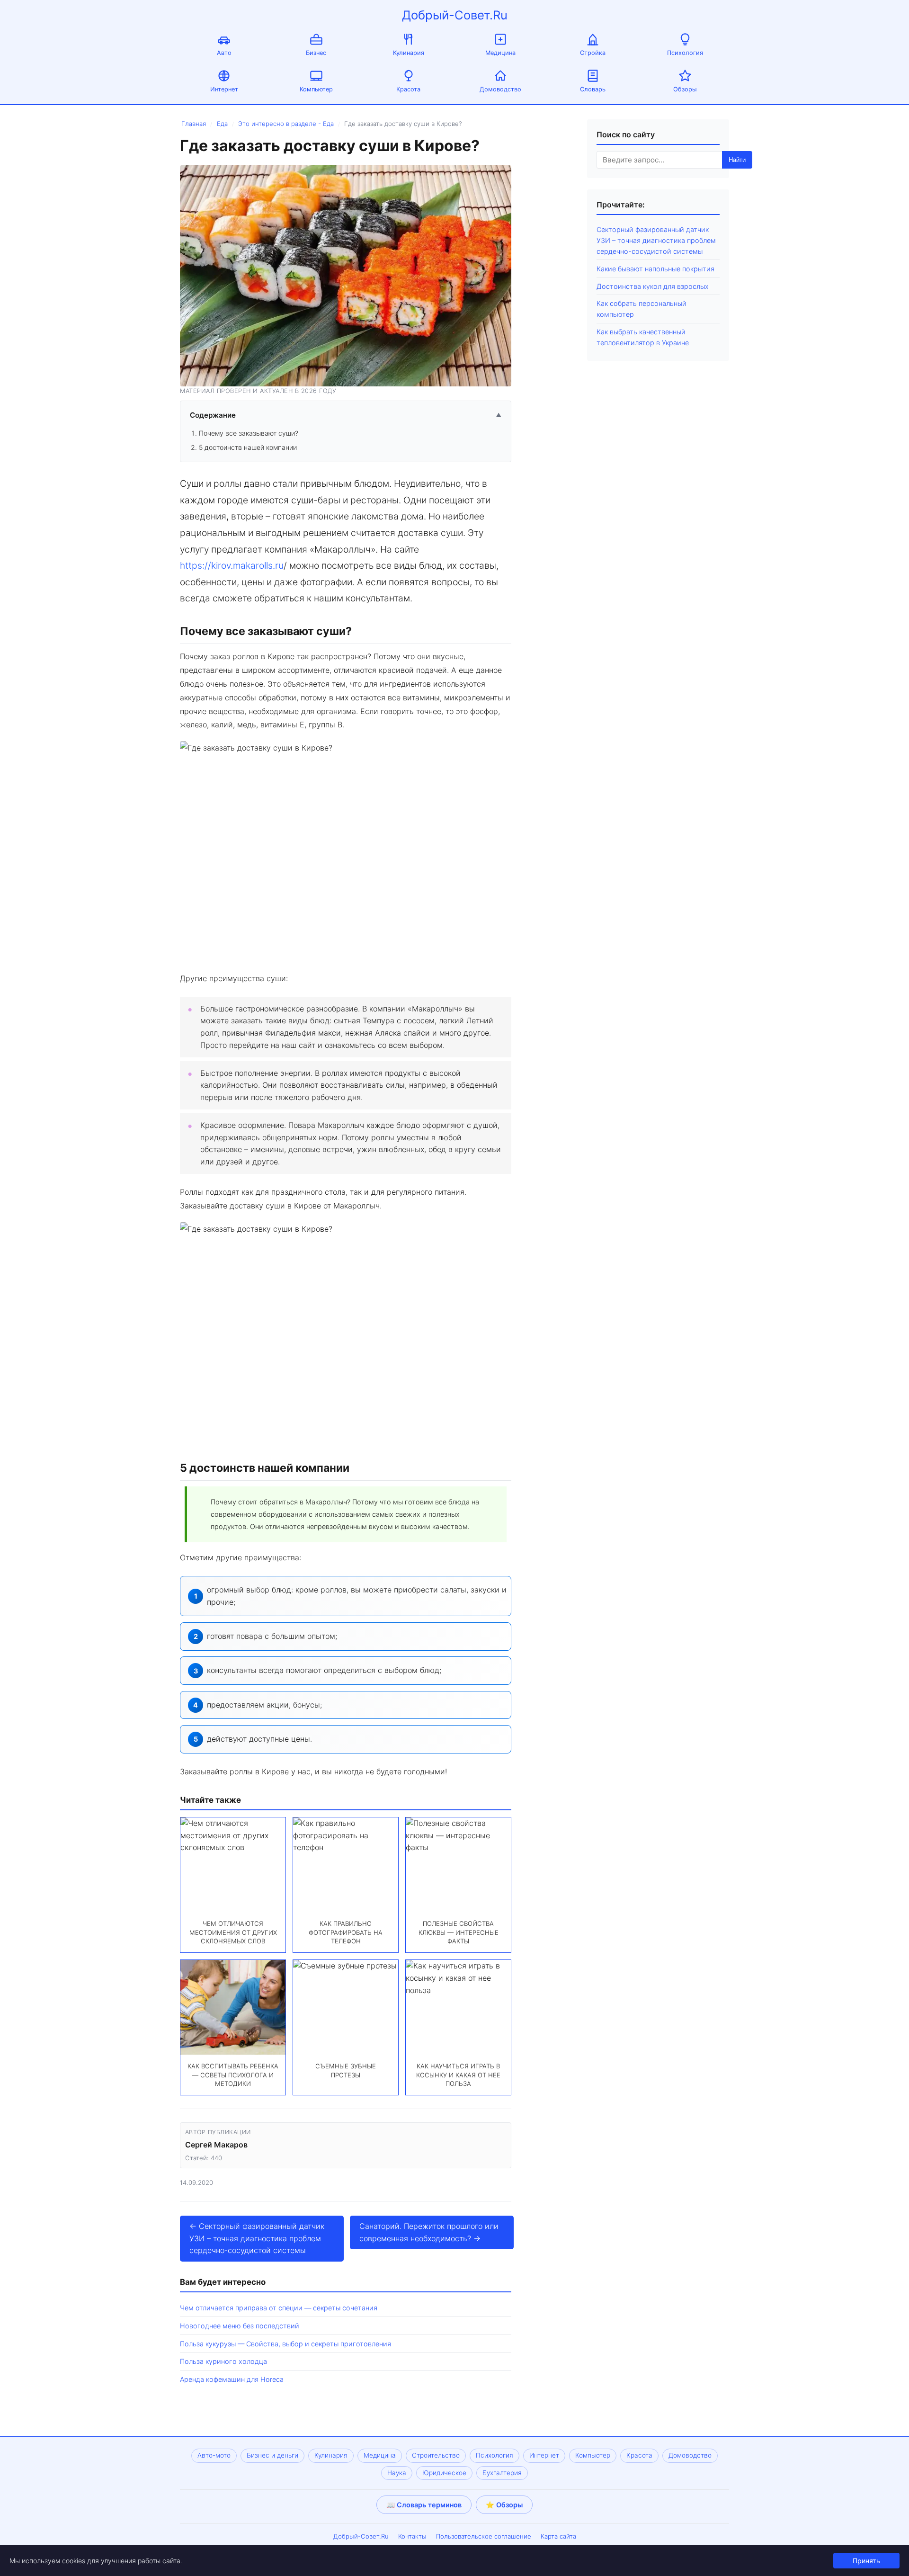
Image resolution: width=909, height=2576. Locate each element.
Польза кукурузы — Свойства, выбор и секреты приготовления (285, 2344)
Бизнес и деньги (272, 2455)
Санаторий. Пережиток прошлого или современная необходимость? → (429, 2232)
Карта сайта (558, 2536)
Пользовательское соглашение (484, 2536)
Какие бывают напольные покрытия (655, 269)
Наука (397, 2473)
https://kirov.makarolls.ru (232, 565)
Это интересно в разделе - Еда (286, 124)
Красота (408, 89)
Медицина (500, 53)
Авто (224, 53)
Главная (194, 124)
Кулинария (409, 53)
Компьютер (316, 89)
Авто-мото (214, 2455)
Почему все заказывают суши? (249, 433)
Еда (222, 124)
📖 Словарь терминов (424, 2505)
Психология (685, 53)
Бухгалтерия (502, 2473)
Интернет (224, 89)
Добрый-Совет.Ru (455, 15)
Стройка (593, 53)
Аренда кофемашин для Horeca (232, 2379)
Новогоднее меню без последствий (240, 2326)
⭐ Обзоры (504, 2505)
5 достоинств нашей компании (248, 447)
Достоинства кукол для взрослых (653, 286)
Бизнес (316, 53)
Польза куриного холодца (223, 2361)
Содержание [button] (346, 415)
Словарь (593, 89)
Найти (737, 160)
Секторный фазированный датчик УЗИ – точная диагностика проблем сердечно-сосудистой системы (656, 240)
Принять (866, 2561)
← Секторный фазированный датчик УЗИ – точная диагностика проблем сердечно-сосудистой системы (257, 2238)
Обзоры (685, 89)
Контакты (412, 2536)
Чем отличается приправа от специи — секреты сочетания (279, 2308)
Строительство (436, 2455)
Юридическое (444, 2473)
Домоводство (500, 89)
